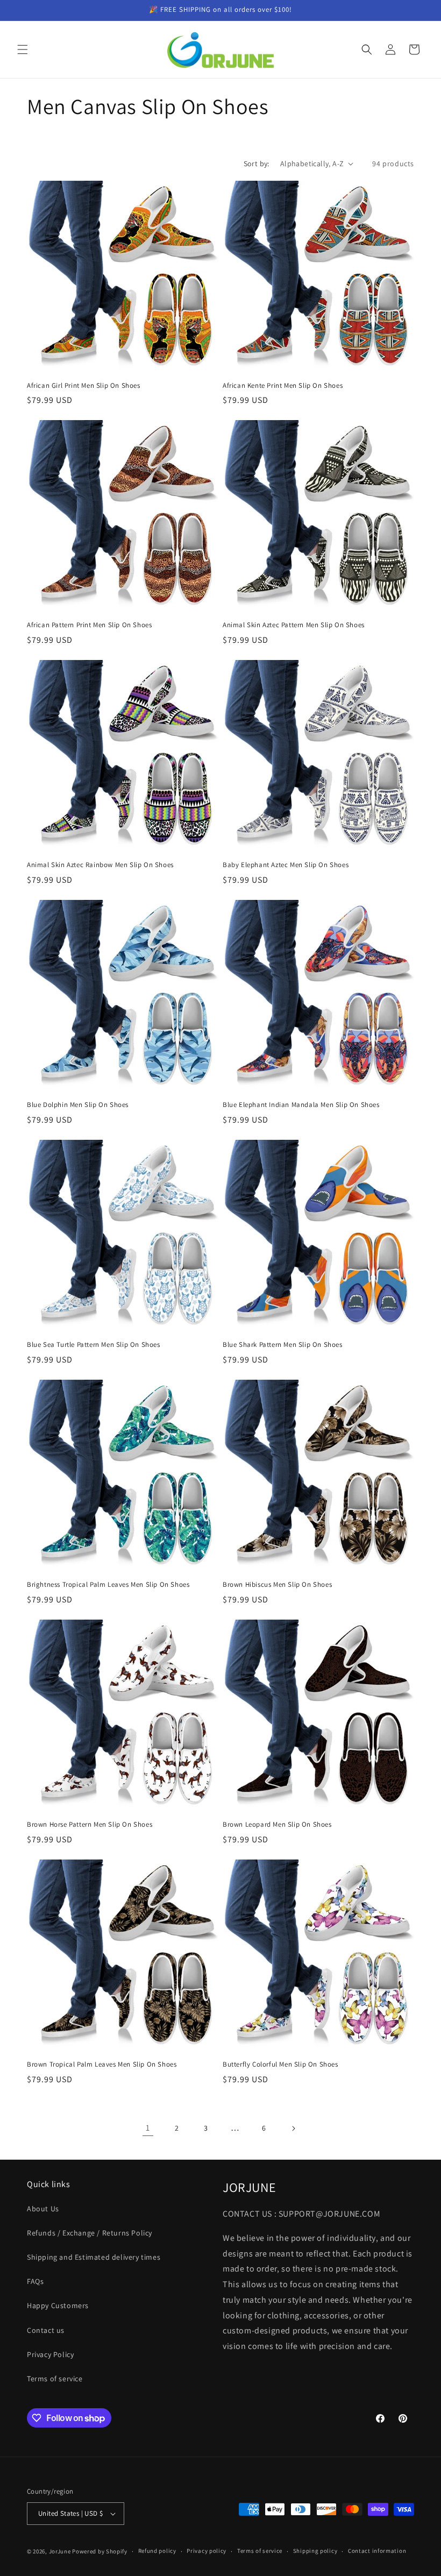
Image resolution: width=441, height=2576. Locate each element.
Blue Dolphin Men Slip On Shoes (78, 1105)
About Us (43, 2209)
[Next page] (293, 2128)
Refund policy (157, 2551)
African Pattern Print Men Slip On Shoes (89, 625)
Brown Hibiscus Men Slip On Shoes (277, 1585)
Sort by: (257, 164)
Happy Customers (58, 2305)
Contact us (46, 2330)
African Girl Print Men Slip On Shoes (84, 386)
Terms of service (55, 2379)
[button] (23, 49)
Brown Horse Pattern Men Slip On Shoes (90, 1825)
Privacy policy (207, 2551)
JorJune (60, 2551)
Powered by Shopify (100, 2551)
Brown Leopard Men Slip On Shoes (277, 1825)
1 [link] (148, 2128)
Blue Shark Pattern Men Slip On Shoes (283, 1345)
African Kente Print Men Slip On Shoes (283, 386)
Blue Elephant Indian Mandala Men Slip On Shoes (301, 1105)
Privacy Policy (50, 2354)
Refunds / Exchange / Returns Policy (90, 2233)
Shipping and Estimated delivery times (94, 2257)
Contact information (377, 2551)
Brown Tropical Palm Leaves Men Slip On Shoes (102, 2064)
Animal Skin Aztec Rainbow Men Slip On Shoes (100, 865)
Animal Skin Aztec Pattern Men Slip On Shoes (294, 625)
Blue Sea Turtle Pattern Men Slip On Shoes (94, 1345)
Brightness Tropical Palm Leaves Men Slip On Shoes (108, 1585)
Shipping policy (315, 2551)
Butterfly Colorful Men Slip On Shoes (280, 2064)
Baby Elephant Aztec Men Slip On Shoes (286, 865)
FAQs (35, 2281)
